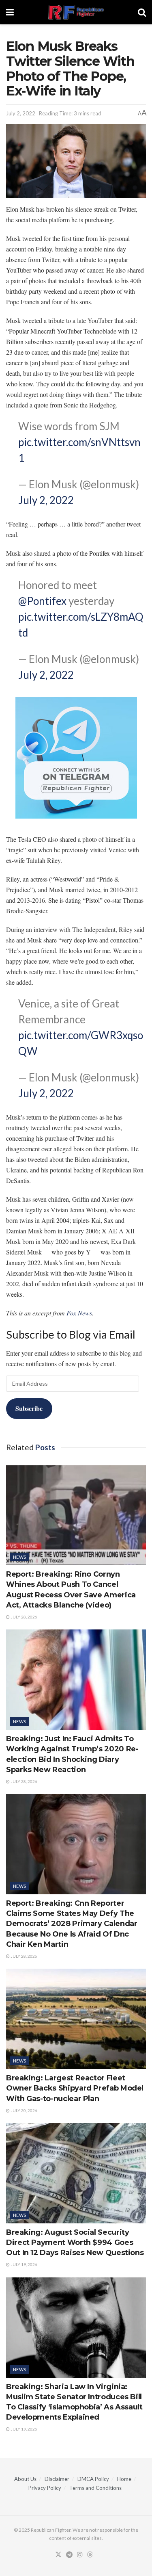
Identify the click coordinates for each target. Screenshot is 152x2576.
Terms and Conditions (95, 2488)
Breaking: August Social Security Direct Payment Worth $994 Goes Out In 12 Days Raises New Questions (75, 2242)
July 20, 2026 (24, 2110)
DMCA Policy (93, 2479)
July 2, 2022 (21, 113)
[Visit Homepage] (76, 12)
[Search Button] (142, 12)
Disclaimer (57, 2479)
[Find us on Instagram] (80, 2555)
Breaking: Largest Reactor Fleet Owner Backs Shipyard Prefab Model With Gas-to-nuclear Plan (75, 2088)
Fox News (79, 1313)
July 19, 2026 (24, 2264)
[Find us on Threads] (90, 2555)
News (20, 1557)
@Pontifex (42, 601)
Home (124, 2479)
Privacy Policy (45, 2488)
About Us (25, 2479)
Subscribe (29, 1408)
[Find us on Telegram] (69, 2555)
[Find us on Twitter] (58, 2555)
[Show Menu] (10, 12)
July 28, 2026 (24, 1617)
